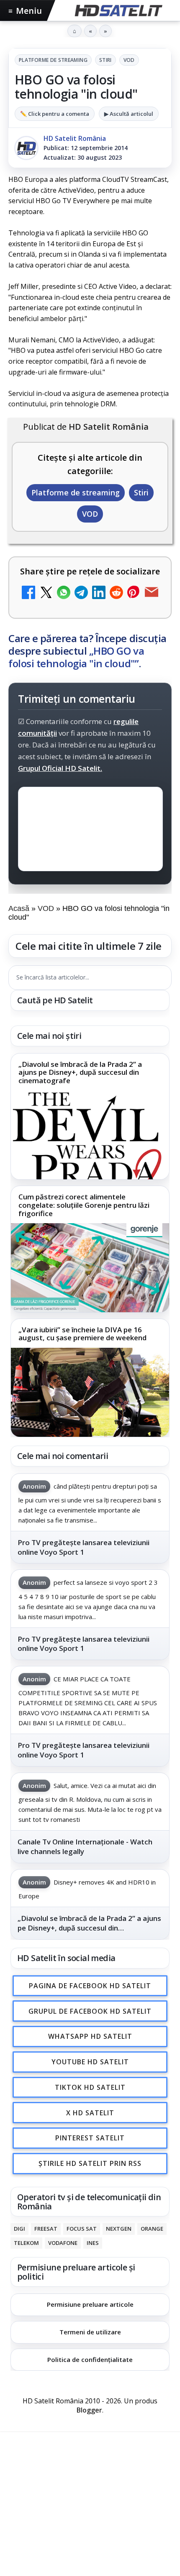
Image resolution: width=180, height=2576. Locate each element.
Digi (19, 2229)
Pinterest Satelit (90, 2138)
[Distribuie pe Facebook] (28, 593)
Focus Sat (82, 2229)
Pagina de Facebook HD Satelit (90, 1986)
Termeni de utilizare (90, 2332)
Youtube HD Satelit (90, 2062)
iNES (93, 2243)
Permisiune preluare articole (90, 2305)
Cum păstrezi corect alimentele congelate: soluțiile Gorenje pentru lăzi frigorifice (84, 1205)
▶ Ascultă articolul (129, 114)
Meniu (25, 11)
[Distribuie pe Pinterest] (134, 593)
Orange (152, 2229)
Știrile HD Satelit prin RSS (90, 2163)
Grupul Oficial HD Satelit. (60, 768)
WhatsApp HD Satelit (90, 2037)
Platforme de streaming (53, 60)
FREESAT (46, 2229)
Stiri (105, 60)
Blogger (89, 2410)
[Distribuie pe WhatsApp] (64, 593)
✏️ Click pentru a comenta (55, 114)
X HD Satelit (90, 2113)
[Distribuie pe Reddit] (116, 593)
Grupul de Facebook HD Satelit (90, 2011)
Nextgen (119, 2229)
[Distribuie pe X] (46, 593)
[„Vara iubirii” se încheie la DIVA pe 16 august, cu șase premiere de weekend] (90, 1392)
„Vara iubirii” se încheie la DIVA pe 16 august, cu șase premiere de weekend (82, 1334)
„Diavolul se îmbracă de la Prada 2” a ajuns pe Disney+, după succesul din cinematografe (80, 1072)
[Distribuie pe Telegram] (81, 593)
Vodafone (63, 2243)
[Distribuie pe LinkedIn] (99, 593)
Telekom (26, 2243)
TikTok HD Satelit (90, 2087)
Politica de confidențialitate (90, 2359)
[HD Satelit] (118, 10)
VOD (129, 60)
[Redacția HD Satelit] (26, 148)
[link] (90, 1117)
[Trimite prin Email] (152, 593)
